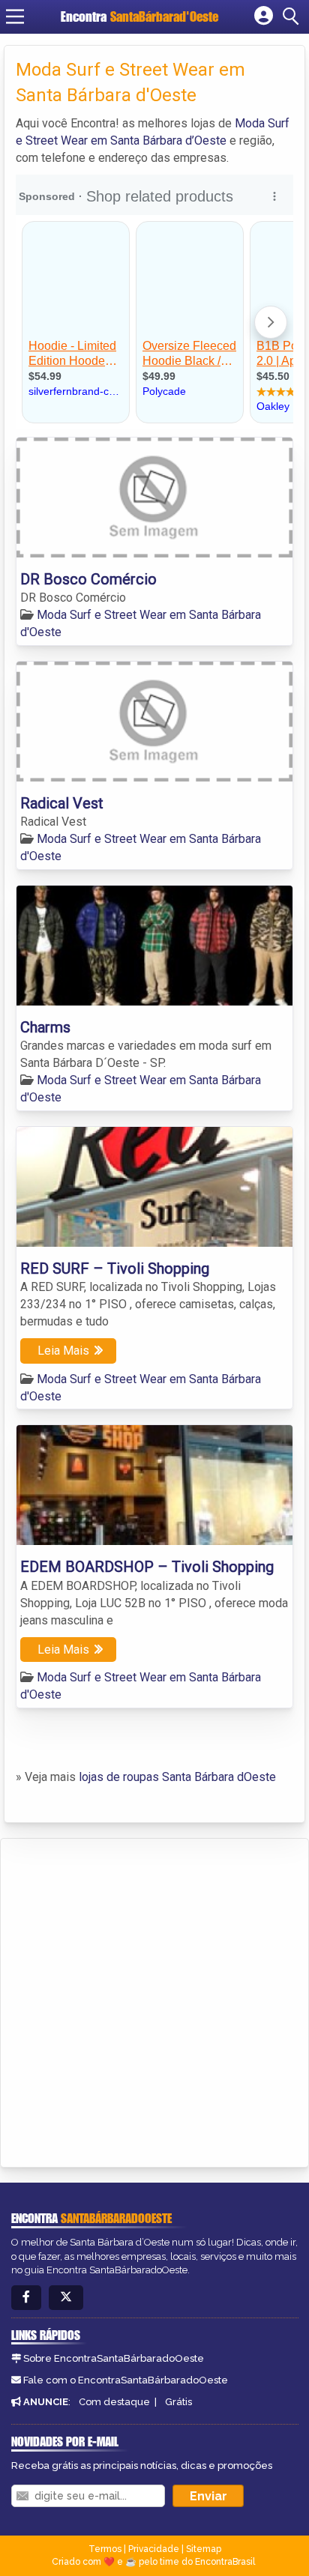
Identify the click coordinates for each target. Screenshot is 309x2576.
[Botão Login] (264, 16)
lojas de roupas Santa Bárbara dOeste (177, 1777)
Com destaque (114, 2402)
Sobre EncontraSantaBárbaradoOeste (114, 2358)
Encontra (139, 16)
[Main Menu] (15, 16)
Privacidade (154, 2549)
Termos (105, 2549)
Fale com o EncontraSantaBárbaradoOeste (126, 2380)
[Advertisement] (154, 2001)
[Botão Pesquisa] (293, 16)
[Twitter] (66, 2298)
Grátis (178, 2402)
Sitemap (204, 2549)
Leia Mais (63, 1351)
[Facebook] (26, 2298)
